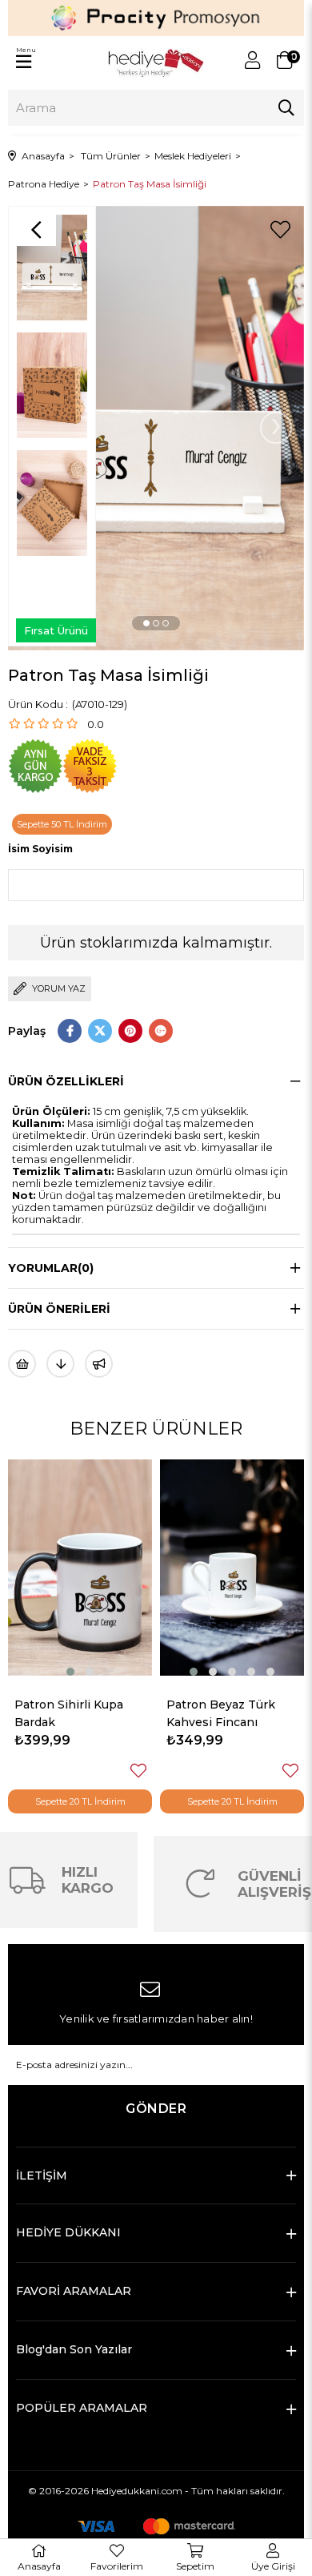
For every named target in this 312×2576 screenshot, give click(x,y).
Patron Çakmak (211, 1705)
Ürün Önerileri (59, 1309)
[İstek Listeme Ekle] (22, 1364)
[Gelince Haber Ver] (99, 1364)
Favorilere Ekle (138, 1771)
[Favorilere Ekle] (280, 230)
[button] (146, 623)
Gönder (156, 2109)
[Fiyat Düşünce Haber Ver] (60, 1364)
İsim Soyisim (40, 849)
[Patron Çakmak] (232, 1568)
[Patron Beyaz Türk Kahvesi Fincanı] (80, 1568)
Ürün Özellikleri (66, 1081)
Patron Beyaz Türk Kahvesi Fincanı (69, 1713)
